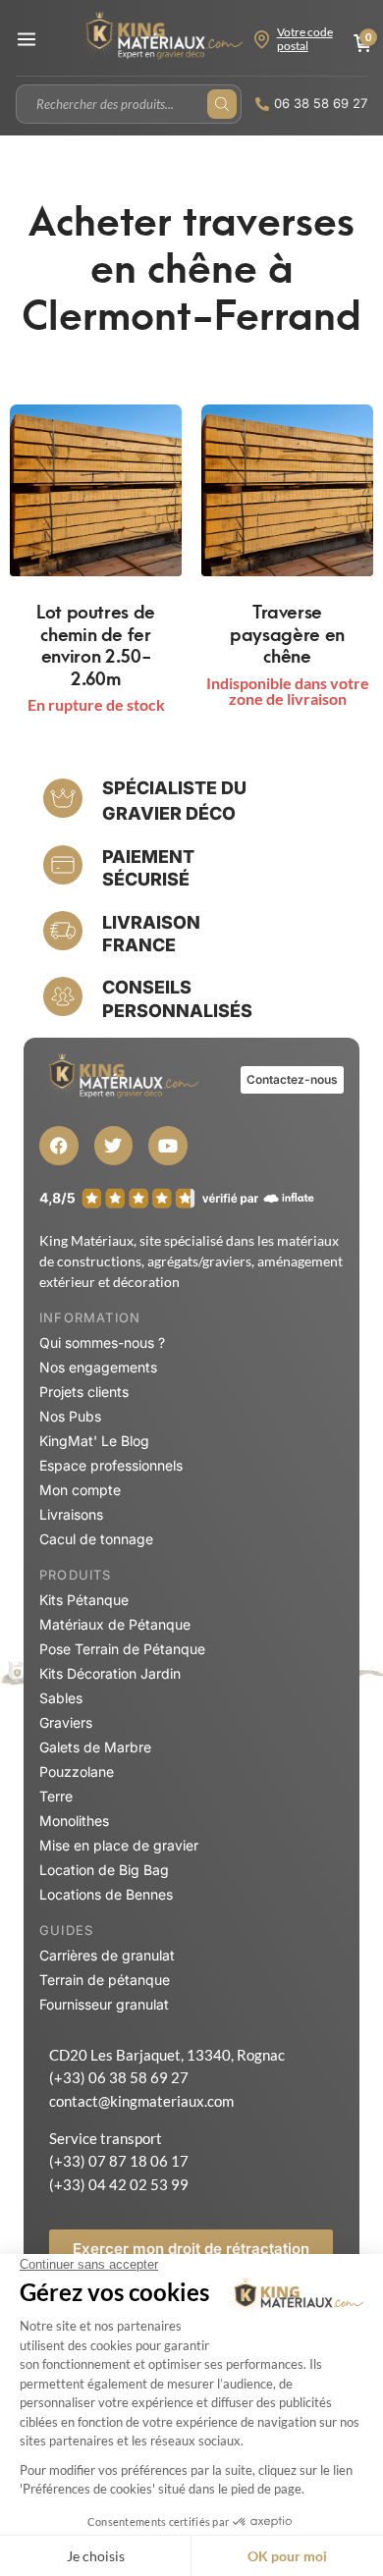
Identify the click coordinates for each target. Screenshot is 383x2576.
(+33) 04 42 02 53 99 (119, 2184)
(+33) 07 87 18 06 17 (119, 2161)
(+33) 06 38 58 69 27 (119, 2077)
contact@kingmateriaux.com (141, 2101)
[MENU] (27, 39)
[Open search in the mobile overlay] (129, 104)
